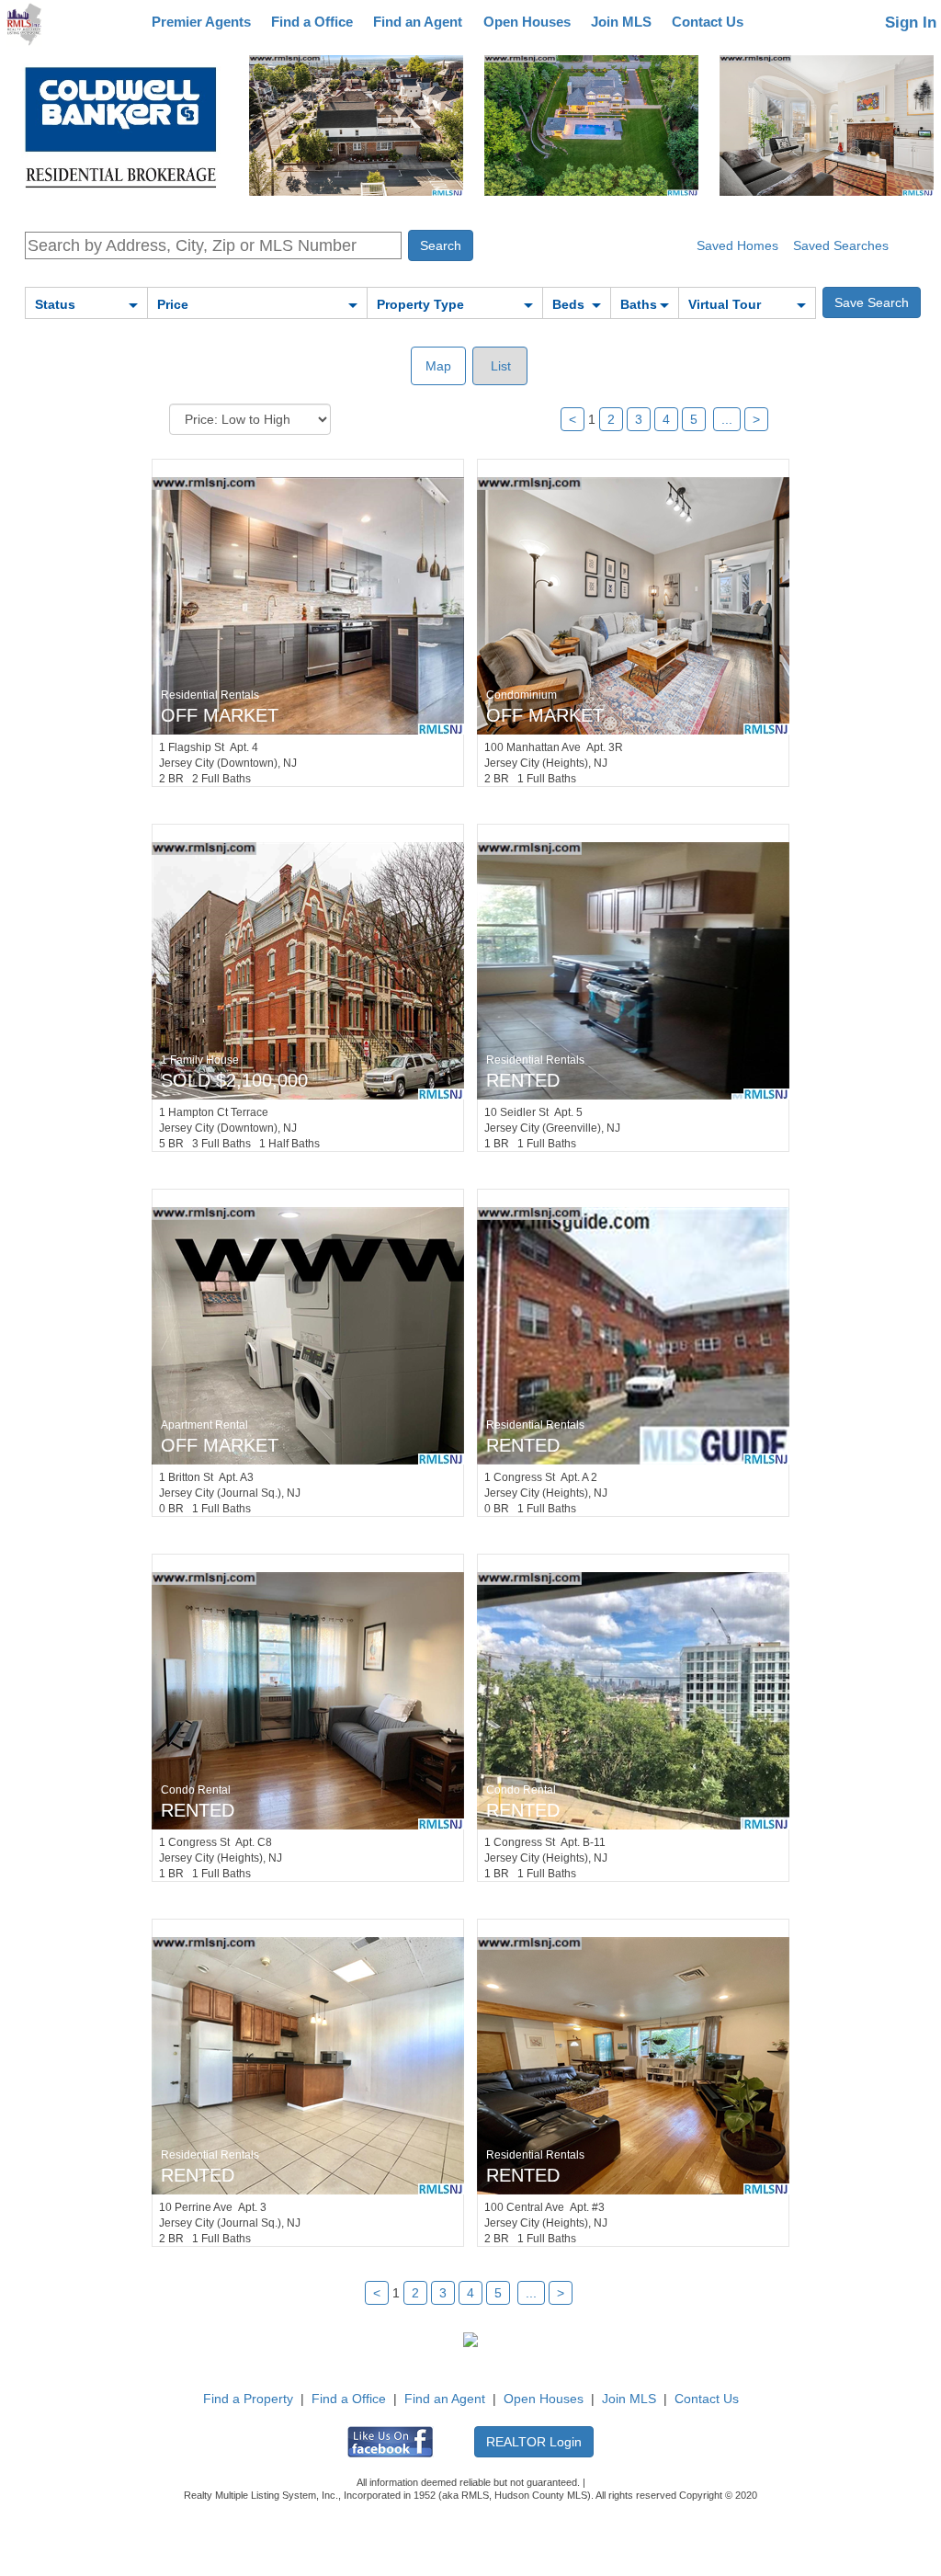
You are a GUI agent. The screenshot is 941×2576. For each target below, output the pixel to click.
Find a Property (248, 2399)
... (727, 419)
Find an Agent (418, 22)
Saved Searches (841, 245)
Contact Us (708, 22)
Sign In (911, 23)
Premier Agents (201, 22)
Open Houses (527, 22)
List (499, 366)
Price (173, 304)
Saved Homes (737, 245)
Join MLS (621, 22)
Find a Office (312, 22)
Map (438, 366)
